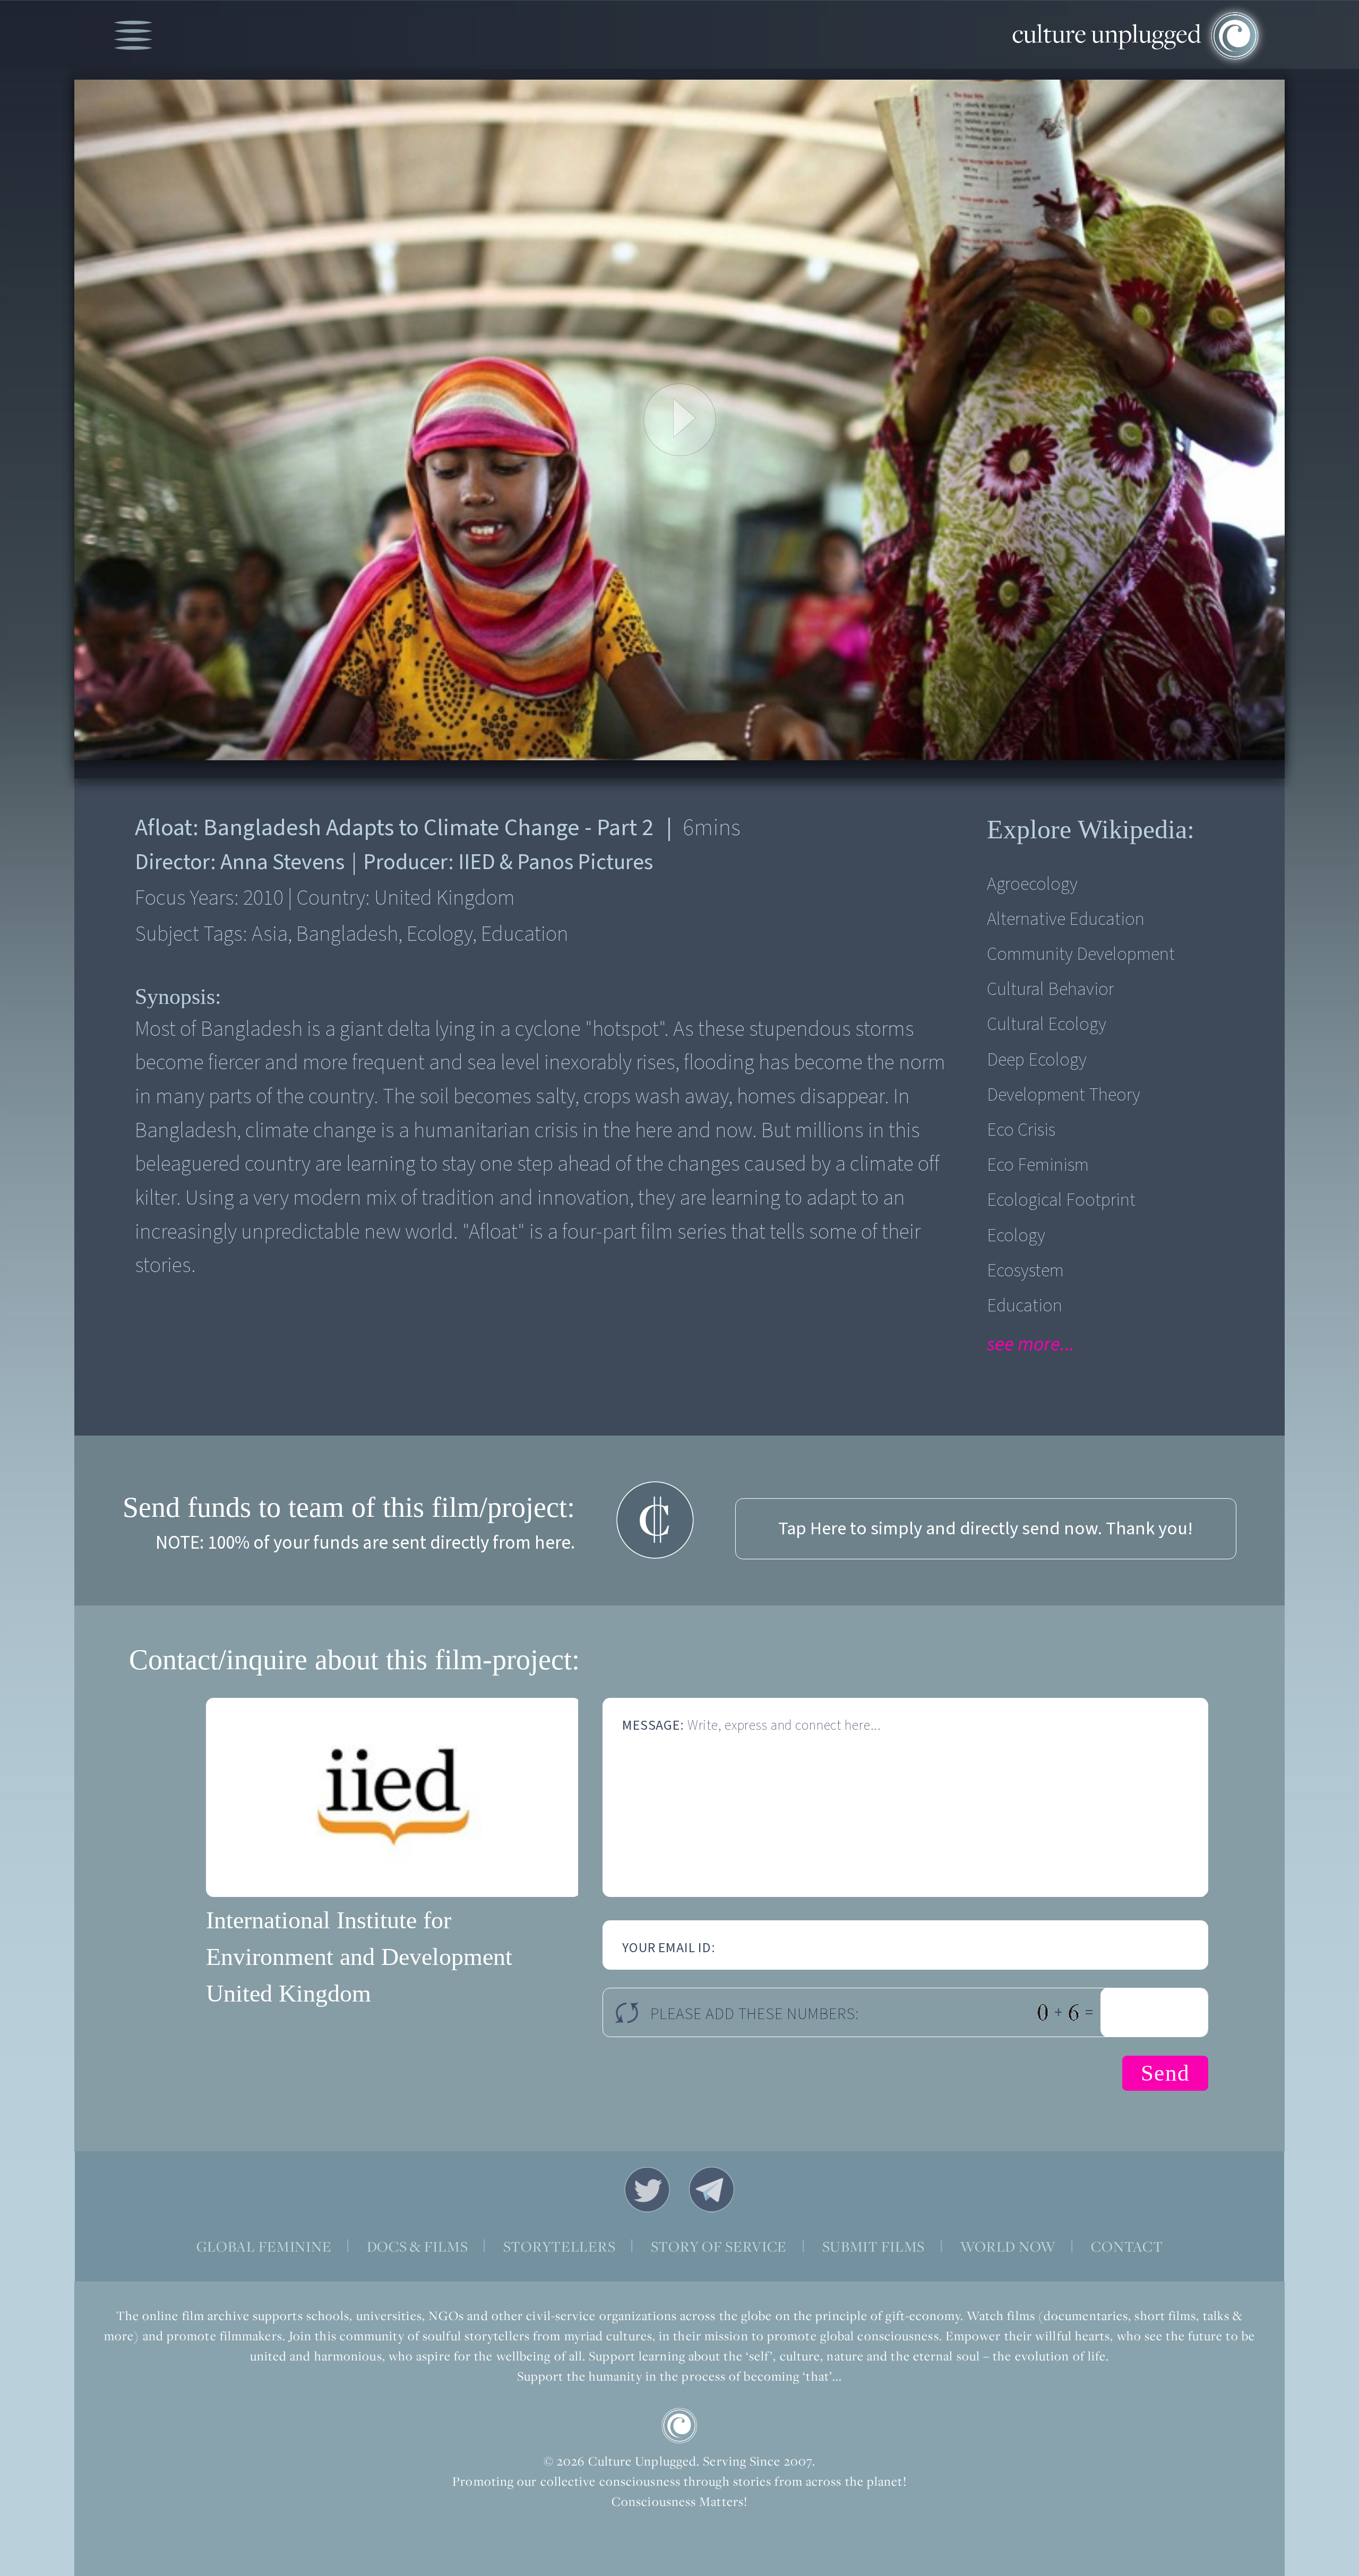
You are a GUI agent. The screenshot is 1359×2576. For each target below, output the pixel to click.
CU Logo (679, 2426)
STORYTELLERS (560, 2247)
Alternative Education (1066, 919)
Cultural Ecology (1047, 1024)
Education (1025, 1306)
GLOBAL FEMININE (264, 2247)
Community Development (1081, 954)
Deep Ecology (1037, 1060)
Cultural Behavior (1050, 989)
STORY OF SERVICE (719, 2247)
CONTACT (1127, 2247)
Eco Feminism (1038, 1165)
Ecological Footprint (1061, 1200)
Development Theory (1064, 1095)
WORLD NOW (1008, 2247)
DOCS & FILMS (418, 2247)
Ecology (1016, 1236)
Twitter (647, 2189)
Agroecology (1032, 884)
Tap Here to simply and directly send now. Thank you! (986, 1529)
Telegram (712, 2189)
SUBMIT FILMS (874, 2247)
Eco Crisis (1021, 1130)
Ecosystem (1025, 1271)
